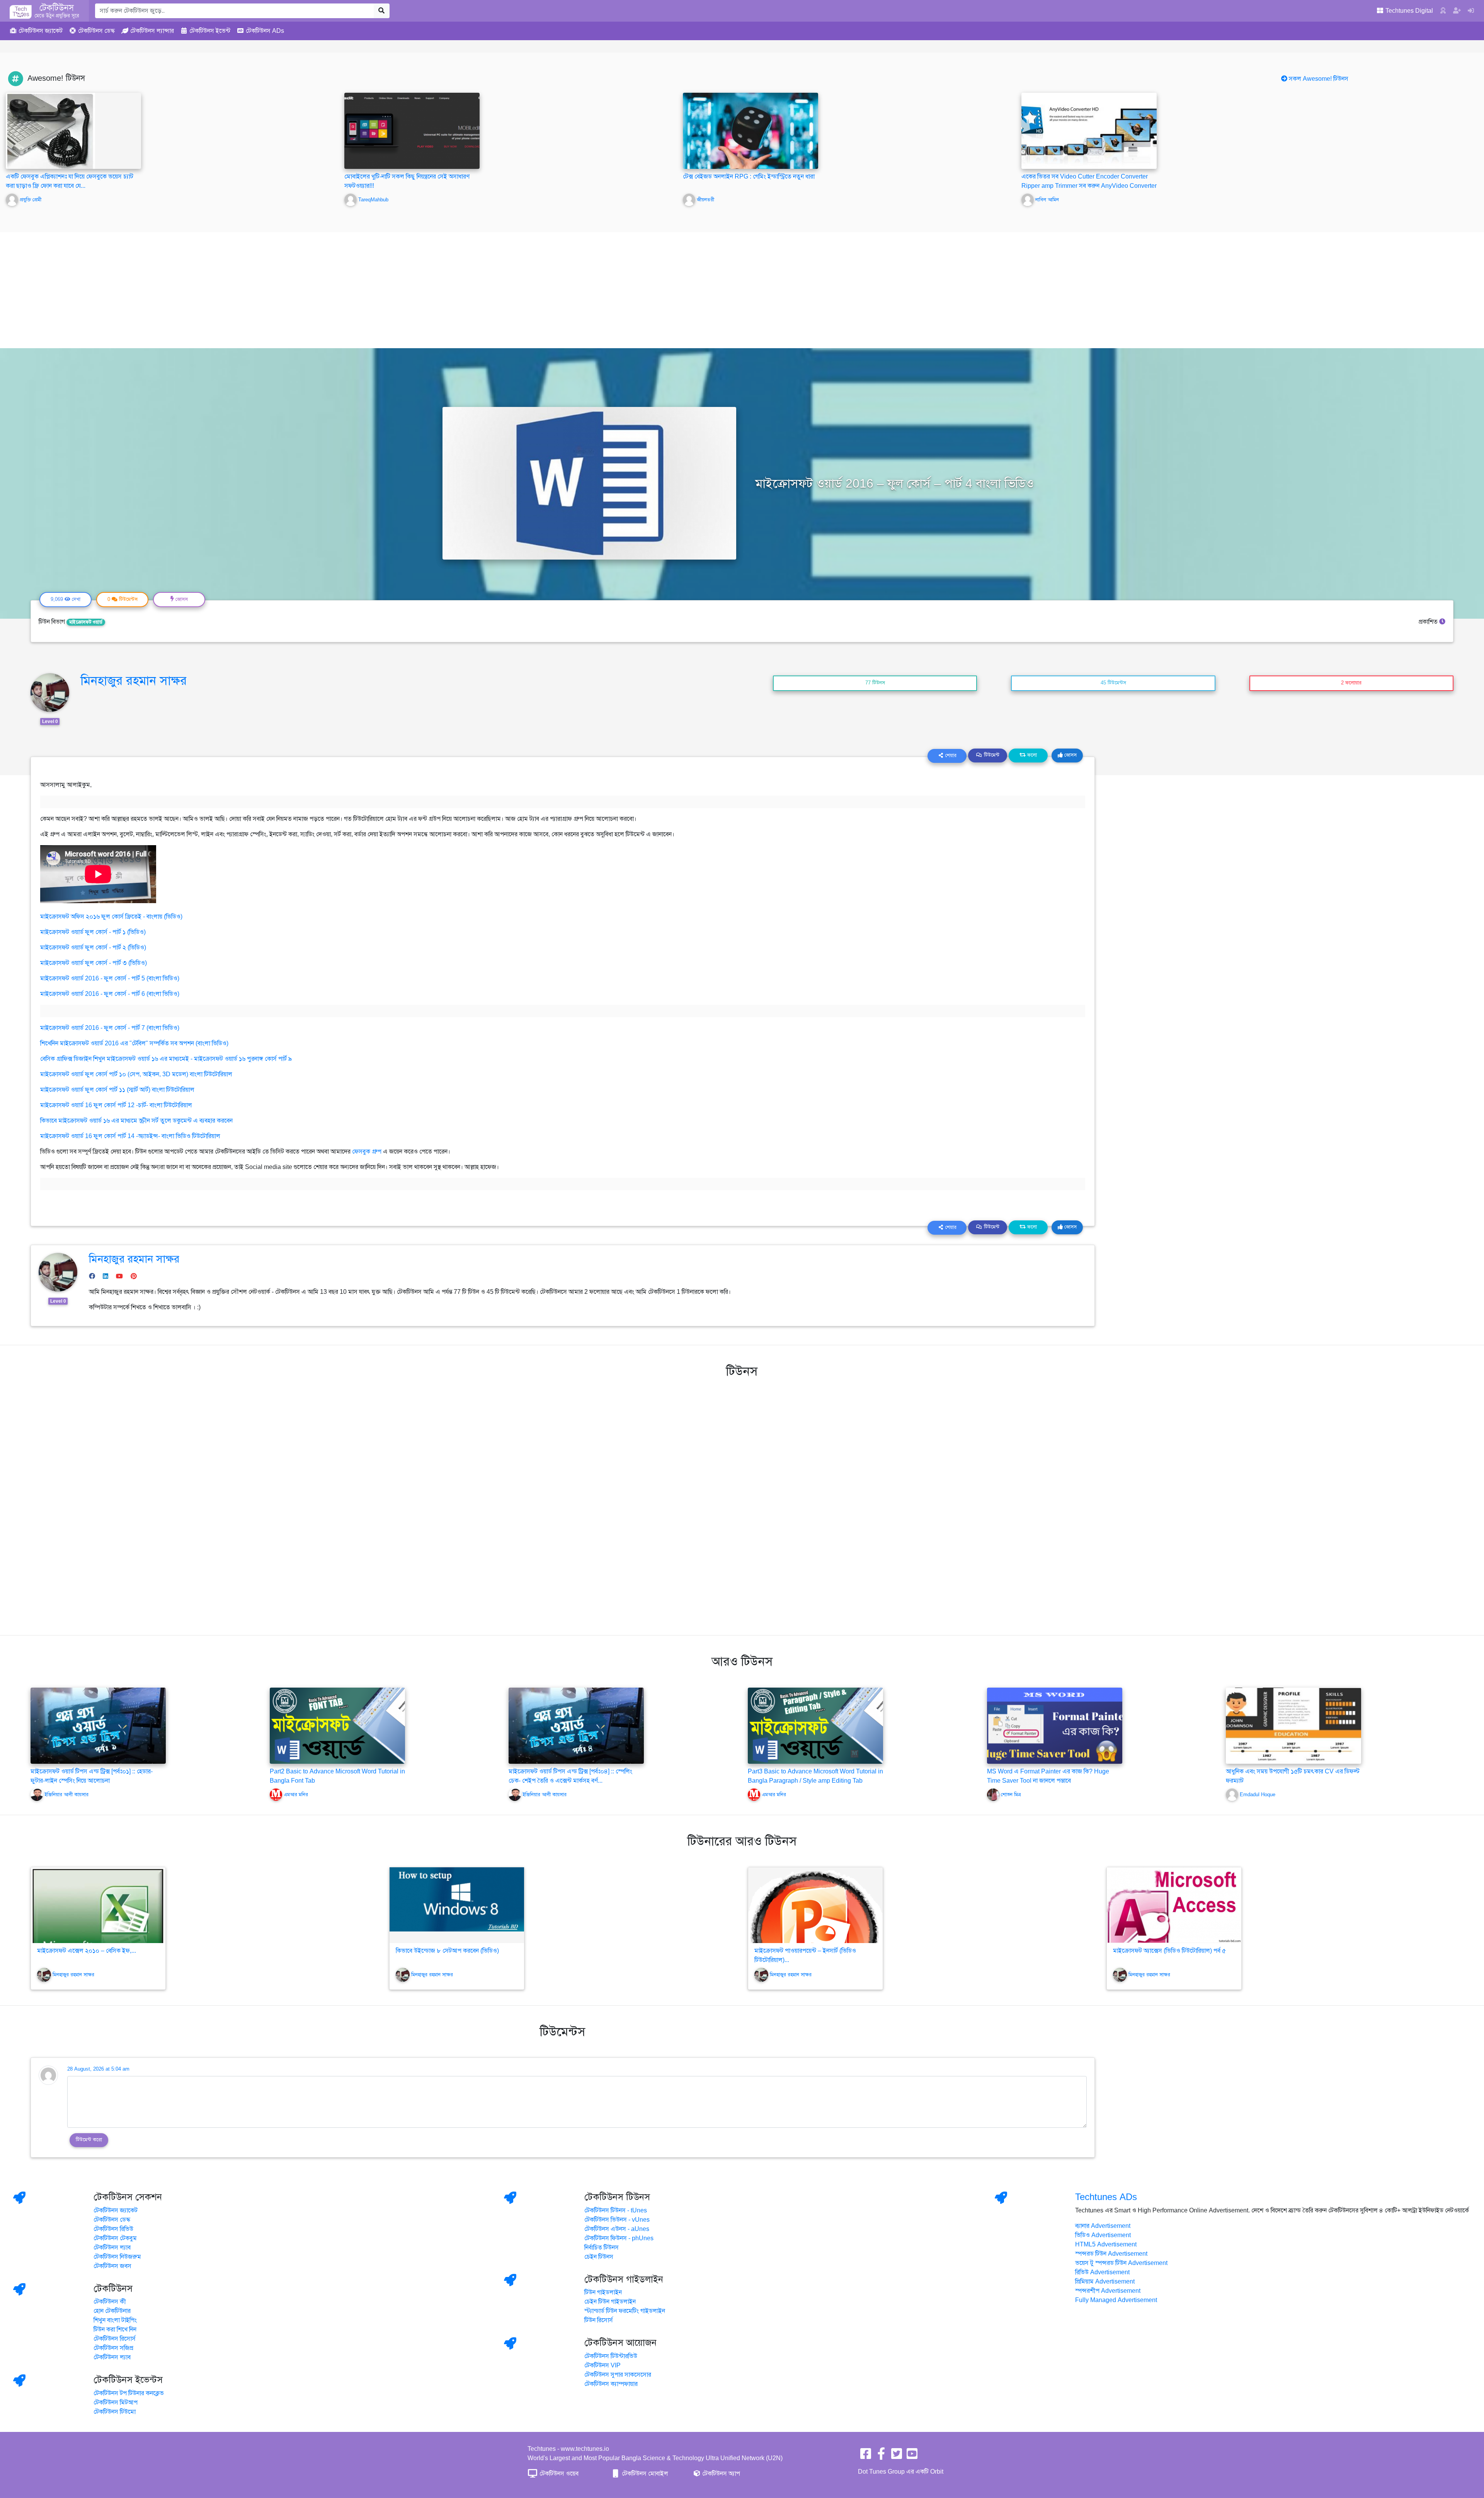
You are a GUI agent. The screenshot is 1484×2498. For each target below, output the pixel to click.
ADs (265, 31)
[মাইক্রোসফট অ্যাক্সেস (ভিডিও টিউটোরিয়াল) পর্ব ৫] (1174, 1905)
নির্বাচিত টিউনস (602, 2248)
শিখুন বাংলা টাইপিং (115, 2320)
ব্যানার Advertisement (1103, 2226)
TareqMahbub (373, 200)
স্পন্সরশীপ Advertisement (1108, 2291)
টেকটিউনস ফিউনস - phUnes (619, 2238)
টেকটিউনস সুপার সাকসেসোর (618, 2375)
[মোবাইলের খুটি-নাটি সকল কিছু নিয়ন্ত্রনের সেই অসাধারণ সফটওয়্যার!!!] (412, 131)
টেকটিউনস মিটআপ (116, 2403)
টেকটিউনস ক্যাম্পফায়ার (611, 2384)
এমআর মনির (296, 1795)
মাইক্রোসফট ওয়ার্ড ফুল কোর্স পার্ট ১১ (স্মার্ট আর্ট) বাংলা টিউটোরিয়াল (117, 1090)
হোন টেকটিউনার (112, 2311)
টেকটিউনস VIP (602, 2365)
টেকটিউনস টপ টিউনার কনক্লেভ (129, 2393)
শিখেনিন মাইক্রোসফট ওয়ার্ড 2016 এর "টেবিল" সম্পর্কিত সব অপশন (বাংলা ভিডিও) (134, 1043)
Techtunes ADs (1106, 2197)
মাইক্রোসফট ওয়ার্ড (86, 622)
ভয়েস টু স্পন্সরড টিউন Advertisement (1121, 2263)
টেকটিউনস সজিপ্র (113, 2348)
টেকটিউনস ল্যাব (112, 2248)
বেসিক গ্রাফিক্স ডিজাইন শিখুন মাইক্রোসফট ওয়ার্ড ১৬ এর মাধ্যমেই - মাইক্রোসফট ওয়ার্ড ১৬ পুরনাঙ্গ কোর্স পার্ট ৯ (166, 1059)
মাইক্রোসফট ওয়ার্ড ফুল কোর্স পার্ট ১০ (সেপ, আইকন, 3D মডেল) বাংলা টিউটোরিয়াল (136, 1074)
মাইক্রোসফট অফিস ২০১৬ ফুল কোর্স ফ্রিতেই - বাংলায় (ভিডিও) (111, 917)
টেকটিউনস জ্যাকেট (116, 2210)
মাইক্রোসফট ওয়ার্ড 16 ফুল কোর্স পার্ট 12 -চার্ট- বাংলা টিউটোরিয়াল (116, 1105)
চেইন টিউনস (599, 2257)
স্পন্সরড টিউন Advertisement (1111, 2254)
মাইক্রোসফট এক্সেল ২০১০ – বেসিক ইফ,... (87, 1951)
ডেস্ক (96, 31)
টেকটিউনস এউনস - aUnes (617, 2229)
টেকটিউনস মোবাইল (644, 2474)
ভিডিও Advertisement (1103, 2235)
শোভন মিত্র (1011, 1795)
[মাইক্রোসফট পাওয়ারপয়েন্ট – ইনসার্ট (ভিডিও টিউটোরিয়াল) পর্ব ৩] (815, 1905)
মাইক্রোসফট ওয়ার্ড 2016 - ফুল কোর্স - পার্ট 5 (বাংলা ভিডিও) (110, 978)
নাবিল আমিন (1047, 200)
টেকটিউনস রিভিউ (113, 2229)
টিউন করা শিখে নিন (115, 2330)
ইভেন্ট (210, 31)
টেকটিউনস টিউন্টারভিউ (611, 2356)
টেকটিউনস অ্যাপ (720, 2474)
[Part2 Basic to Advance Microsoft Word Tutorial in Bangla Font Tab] (337, 1725)
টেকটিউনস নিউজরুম (117, 2257)
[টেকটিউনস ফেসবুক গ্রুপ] (881, 2456)
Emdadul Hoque (1258, 1795)
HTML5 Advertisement (1106, 2244)
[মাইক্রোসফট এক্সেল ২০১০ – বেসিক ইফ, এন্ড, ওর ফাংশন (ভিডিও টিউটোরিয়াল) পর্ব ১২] (98, 1905)
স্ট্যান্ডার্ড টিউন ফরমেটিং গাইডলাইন (625, 2311)
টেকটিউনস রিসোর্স (115, 2339)
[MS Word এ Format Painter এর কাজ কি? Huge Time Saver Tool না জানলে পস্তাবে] (1055, 1725)
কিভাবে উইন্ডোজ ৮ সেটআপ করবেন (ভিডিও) (447, 1951)
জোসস (1070, 755)
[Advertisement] (742, 290)
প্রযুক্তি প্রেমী (31, 200)
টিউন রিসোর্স (599, 2320)
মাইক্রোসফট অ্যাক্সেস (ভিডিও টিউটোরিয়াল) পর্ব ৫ (1169, 1951)
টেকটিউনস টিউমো (115, 2412)
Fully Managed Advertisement (1116, 2300)
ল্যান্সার (152, 31)
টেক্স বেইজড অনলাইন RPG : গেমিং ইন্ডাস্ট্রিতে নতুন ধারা (749, 177)
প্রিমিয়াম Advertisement (1105, 2282)
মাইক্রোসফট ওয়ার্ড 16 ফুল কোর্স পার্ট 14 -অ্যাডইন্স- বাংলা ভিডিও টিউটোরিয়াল (130, 1136)
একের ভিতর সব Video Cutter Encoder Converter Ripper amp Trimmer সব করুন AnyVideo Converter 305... (1089, 186)
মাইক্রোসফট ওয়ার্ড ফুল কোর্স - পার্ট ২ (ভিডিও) (93, 948)
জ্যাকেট (41, 31)
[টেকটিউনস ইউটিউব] (912, 2456)
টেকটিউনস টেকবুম (115, 2238)
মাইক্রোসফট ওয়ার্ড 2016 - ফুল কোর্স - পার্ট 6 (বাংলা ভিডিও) (110, 994)
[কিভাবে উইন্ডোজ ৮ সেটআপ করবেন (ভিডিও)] (457, 1905)
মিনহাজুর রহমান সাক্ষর (134, 681)
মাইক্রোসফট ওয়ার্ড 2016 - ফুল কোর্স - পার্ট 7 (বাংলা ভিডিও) (110, 1028)
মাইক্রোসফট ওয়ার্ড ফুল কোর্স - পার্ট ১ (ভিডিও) (93, 932)
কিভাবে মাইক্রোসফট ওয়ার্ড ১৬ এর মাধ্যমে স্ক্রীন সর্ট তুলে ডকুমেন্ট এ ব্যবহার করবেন (136, 1121)
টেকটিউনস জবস (112, 2266)
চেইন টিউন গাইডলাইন (610, 2302)
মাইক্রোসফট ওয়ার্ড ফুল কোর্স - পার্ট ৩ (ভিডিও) (94, 963)
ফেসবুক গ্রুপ (367, 1152)
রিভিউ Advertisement (1102, 2272)
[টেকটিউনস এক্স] (897, 2456)
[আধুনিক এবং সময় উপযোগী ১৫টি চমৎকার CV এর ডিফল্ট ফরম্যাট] (1293, 1725)
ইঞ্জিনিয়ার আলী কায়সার (66, 1795)
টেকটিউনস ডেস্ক (112, 2220)
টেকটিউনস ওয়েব (558, 2474)
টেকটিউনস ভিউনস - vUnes (617, 2220)
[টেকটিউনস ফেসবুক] (866, 2456)
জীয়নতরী (705, 200)
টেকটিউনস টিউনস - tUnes (616, 2210)
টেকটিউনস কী (110, 2302)
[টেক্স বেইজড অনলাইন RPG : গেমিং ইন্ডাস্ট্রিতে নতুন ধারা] (751, 131)
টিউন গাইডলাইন (603, 2292)
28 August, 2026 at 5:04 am (98, 2069)
